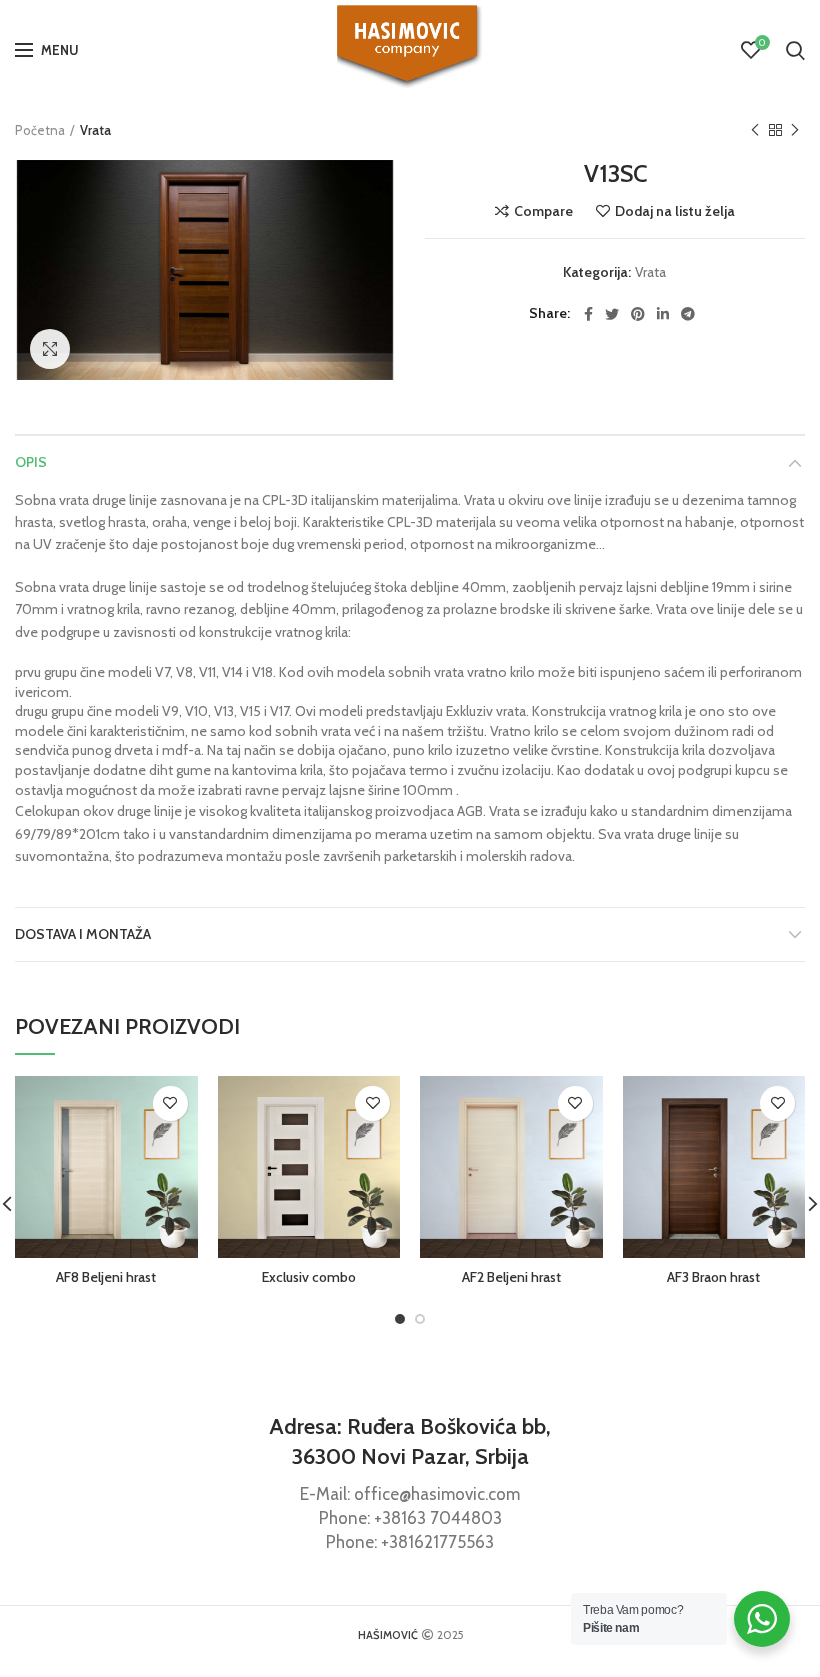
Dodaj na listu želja (675, 211)
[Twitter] (612, 314)
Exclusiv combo (309, 1277)
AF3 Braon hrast (713, 1277)
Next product (795, 130)
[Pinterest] (638, 314)
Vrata (95, 130)
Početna (40, 130)
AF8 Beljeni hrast (106, 1277)
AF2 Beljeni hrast (511, 1277)
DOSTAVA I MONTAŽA (83, 934)
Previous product (755, 130)
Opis (31, 462)
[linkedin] (663, 314)
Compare (543, 211)
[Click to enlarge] (50, 349)
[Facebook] (588, 314)
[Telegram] (688, 314)
